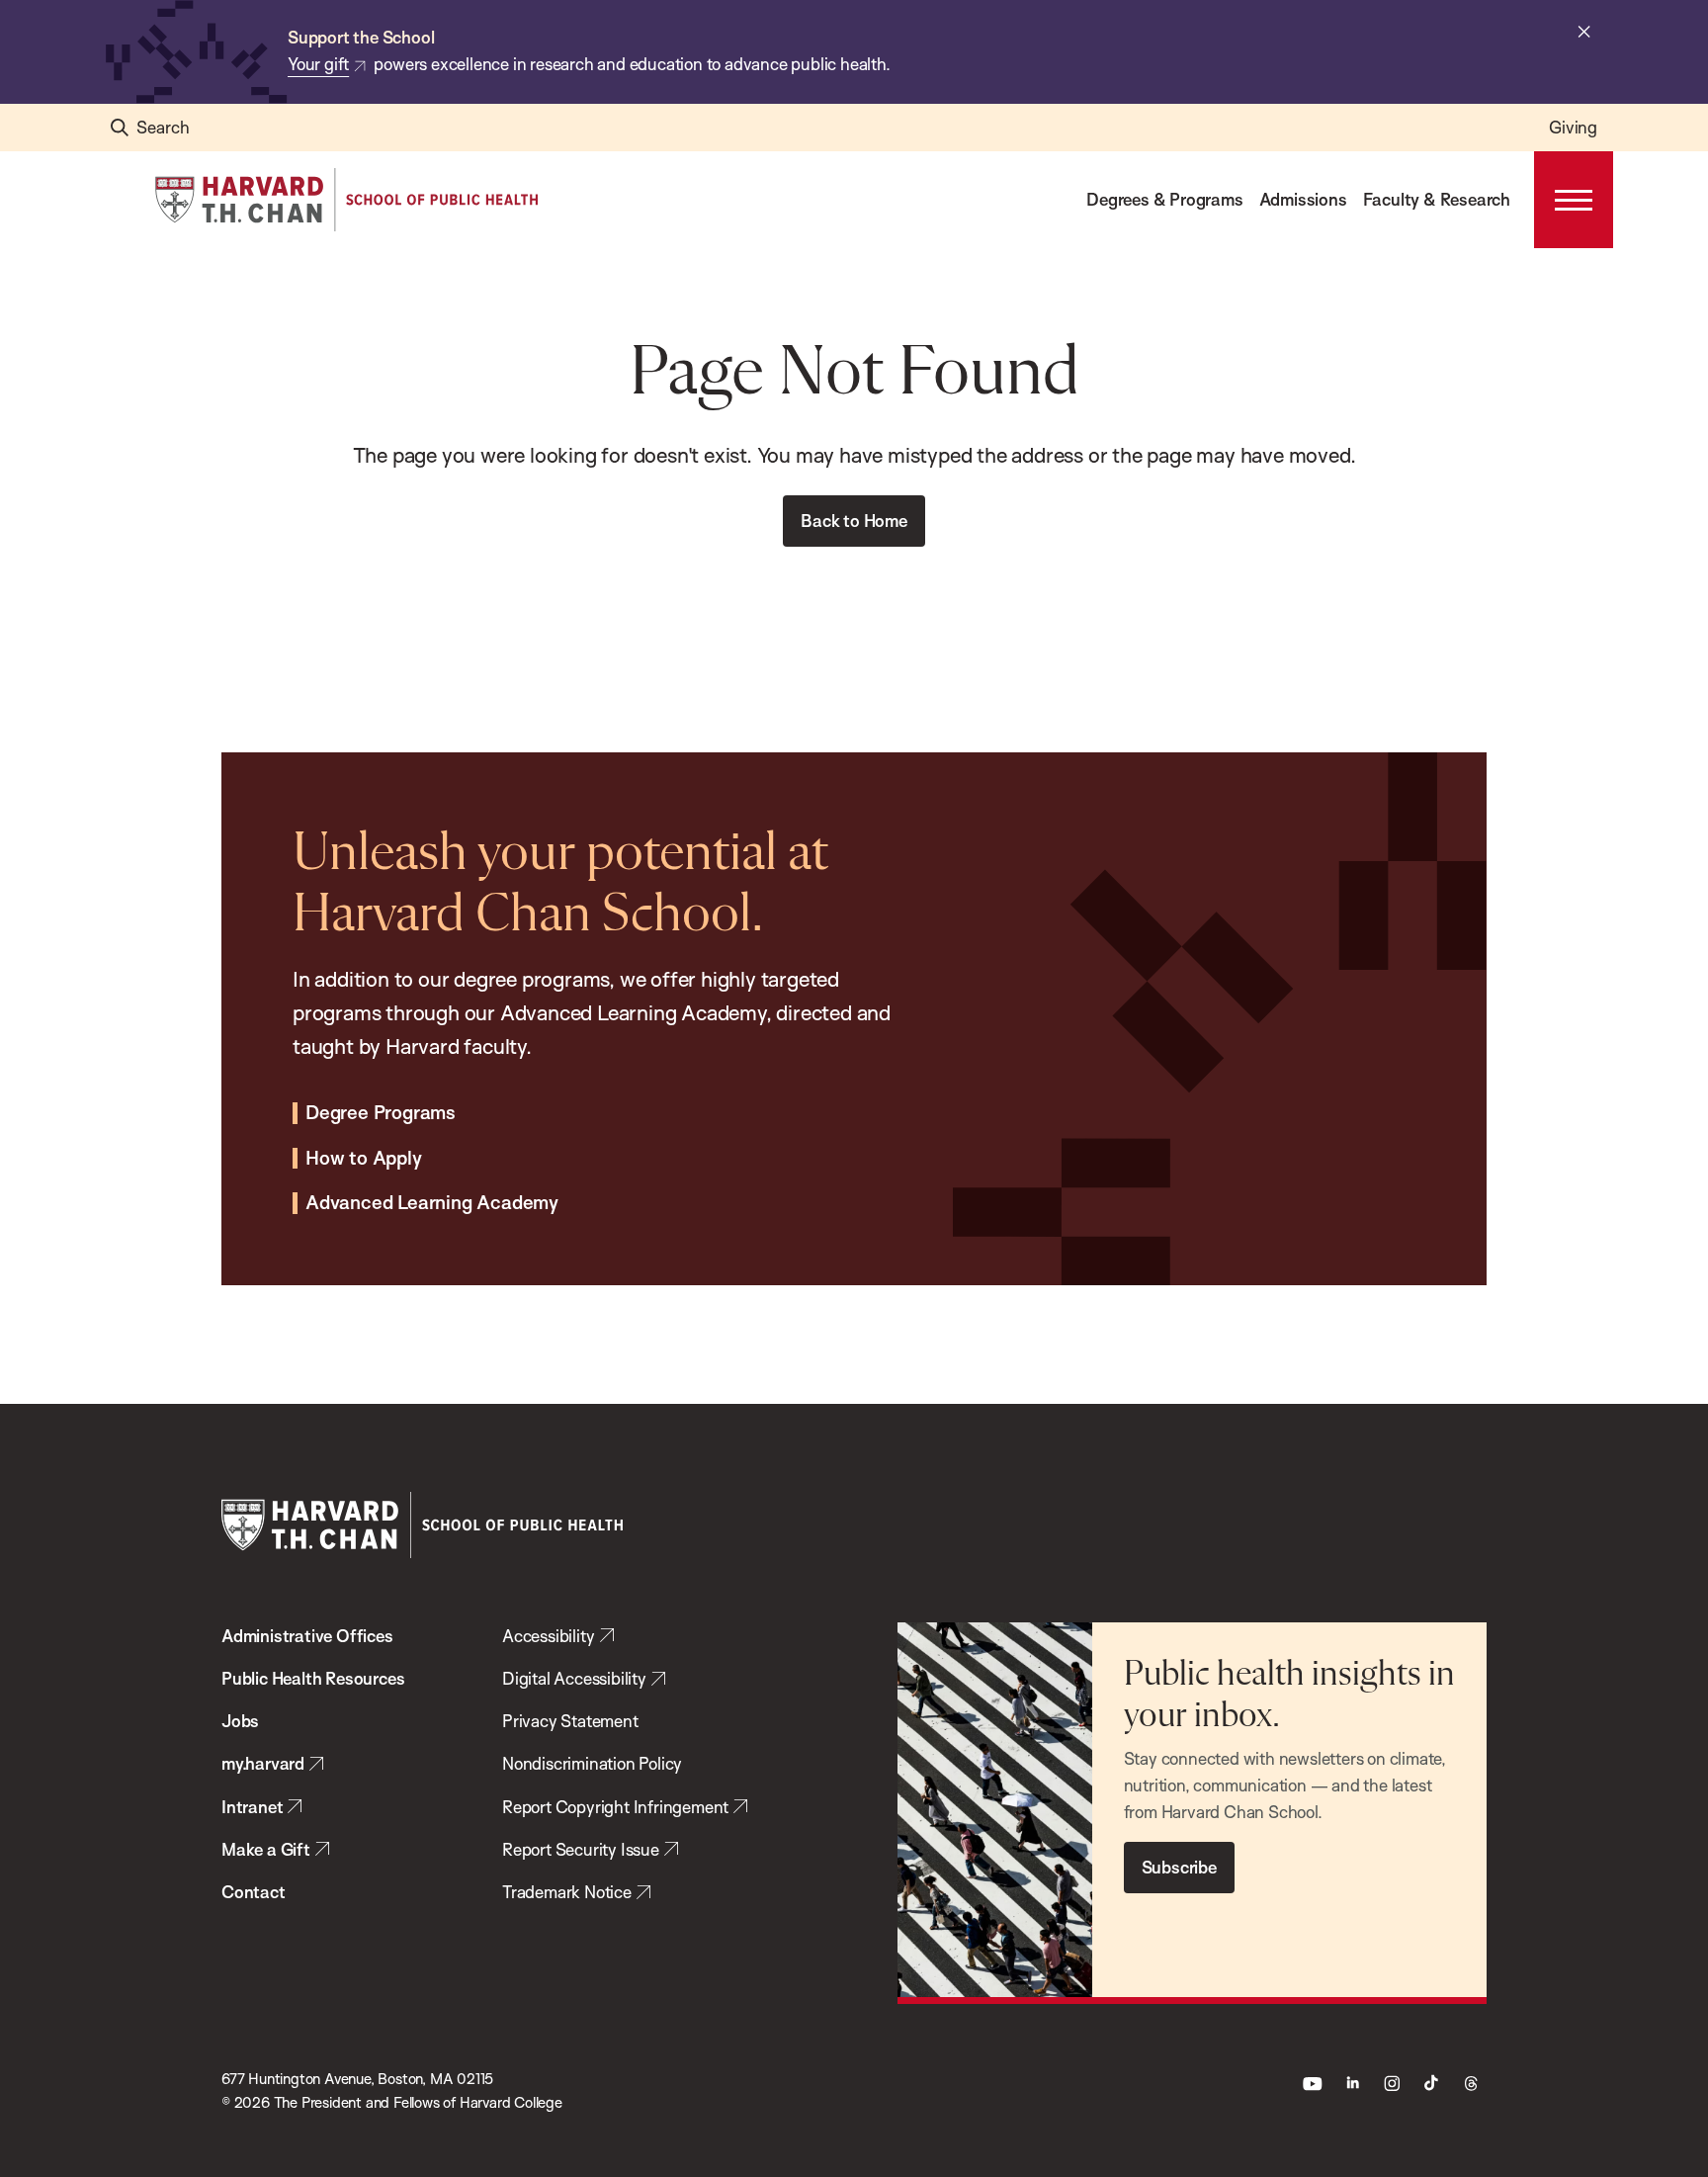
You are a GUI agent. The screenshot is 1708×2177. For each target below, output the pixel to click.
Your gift (318, 64)
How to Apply (364, 1159)
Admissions (1303, 199)
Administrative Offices (307, 1636)
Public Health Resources (313, 1678)
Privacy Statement (570, 1721)
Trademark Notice (567, 1892)
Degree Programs (381, 1113)
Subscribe (1179, 1867)
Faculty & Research (1437, 199)
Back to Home (854, 521)
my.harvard (263, 1763)
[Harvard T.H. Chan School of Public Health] (422, 1525)
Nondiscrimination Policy (592, 1763)
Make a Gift (266, 1849)
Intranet (252, 1807)
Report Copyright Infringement (615, 1807)
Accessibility (548, 1636)
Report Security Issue (581, 1849)
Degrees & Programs (1164, 199)
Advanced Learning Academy (432, 1203)
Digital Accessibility (574, 1678)
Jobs (240, 1721)
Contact (254, 1892)
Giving (1573, 127)
